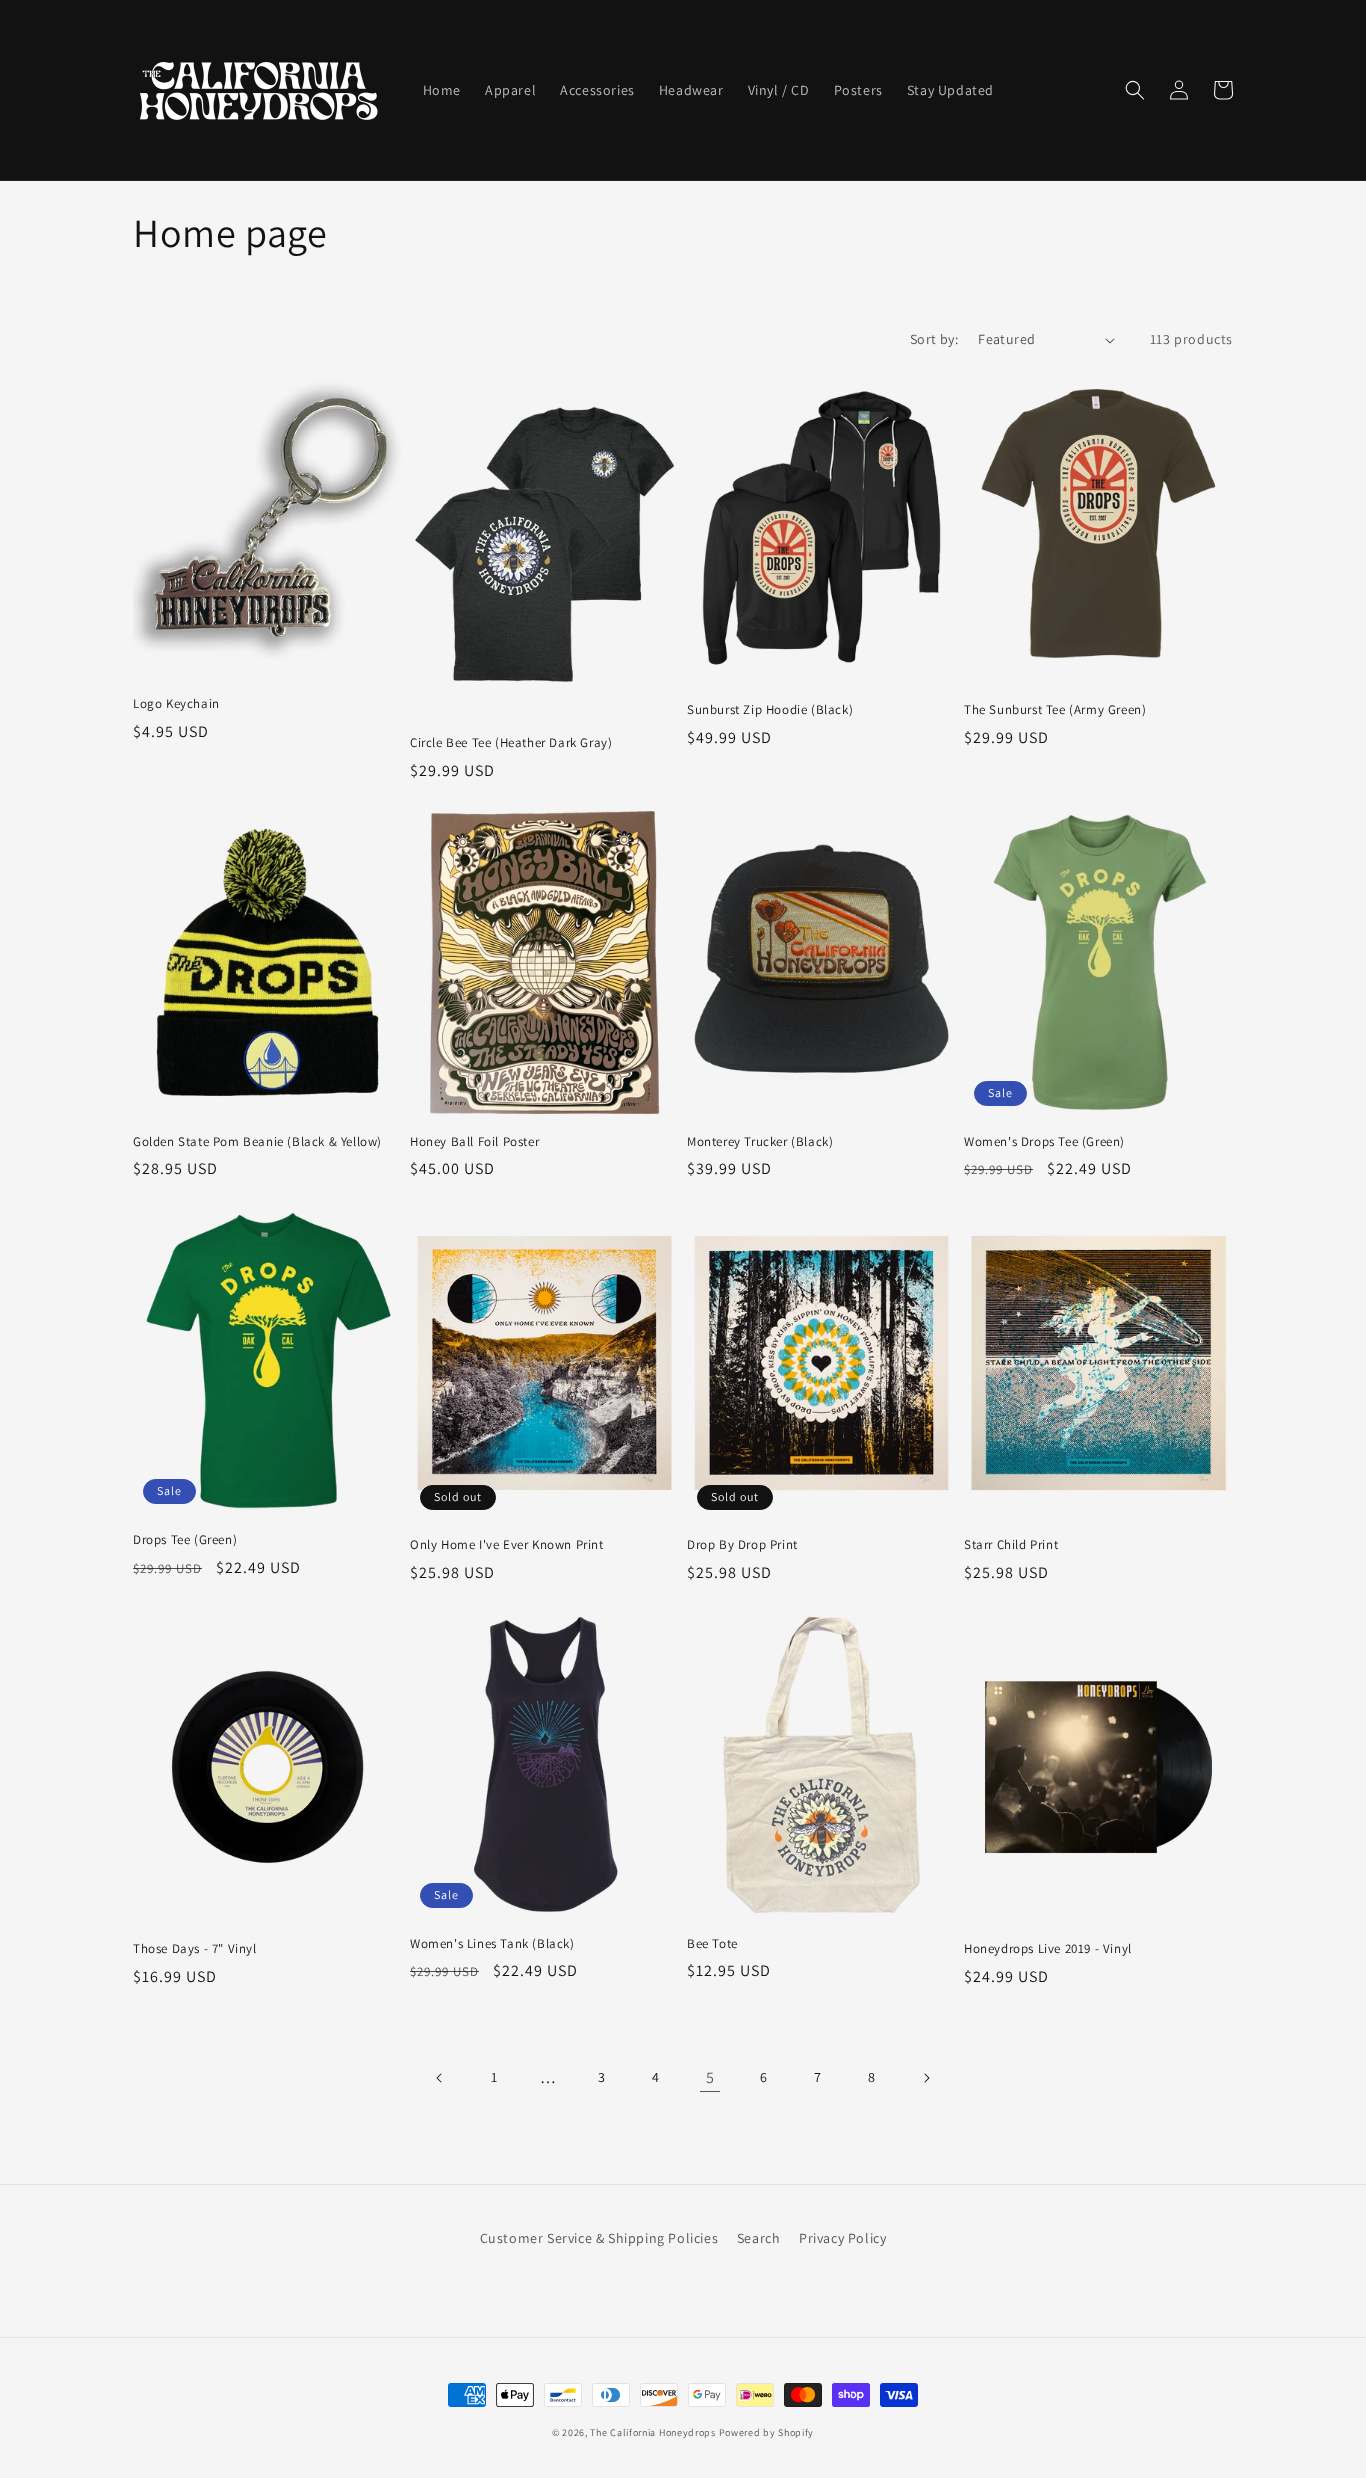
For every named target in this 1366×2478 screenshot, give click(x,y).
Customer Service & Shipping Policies (599, 2238)
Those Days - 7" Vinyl (195, 1949)
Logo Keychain (176, 704)
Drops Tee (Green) (185, 1540)
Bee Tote (712, 1944)
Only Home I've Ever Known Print (507, 1545)
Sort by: (934, 339)
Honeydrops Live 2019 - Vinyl (1048, 1949)
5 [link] (710, 2077)
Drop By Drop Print (742, 1545)
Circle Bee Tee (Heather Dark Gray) (511, 743)
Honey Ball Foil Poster (474, 1142)
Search (759, 2238)
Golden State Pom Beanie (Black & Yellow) (257, 1142)
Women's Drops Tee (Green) (1044, 1142)
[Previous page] (440, 2078)
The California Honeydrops (653, 2432)
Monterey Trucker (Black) (760, 1142)
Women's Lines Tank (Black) (492, 1944)
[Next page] (926, 2078)
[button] (1135, 90)
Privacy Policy (842, 2238)
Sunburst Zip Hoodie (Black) (770, 710)
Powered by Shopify (767, 2432)
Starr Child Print (1011, 1545)
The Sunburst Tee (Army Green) (1055, 710)
